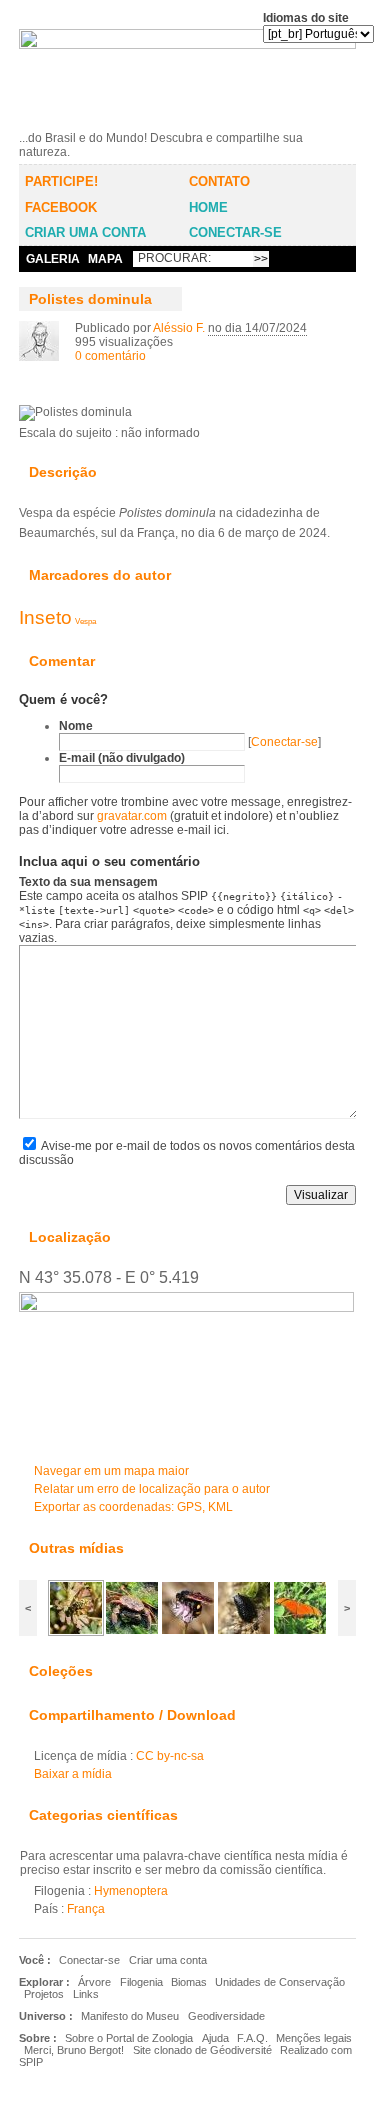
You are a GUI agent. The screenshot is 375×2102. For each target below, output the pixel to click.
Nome (76, 726)
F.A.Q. (252, 2038)
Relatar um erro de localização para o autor (152, 1489)
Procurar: (174, 258)
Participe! (61, 181)
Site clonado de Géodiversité (202, 2050)
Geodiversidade (226, 2016)
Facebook (61, 207)
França (86, 1909)
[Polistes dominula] (76, 1632)
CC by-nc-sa (170, 1756)
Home (208, 207)
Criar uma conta (85, 232)
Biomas (189, 1982)
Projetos (44, 1994)
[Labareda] (300, 1632)
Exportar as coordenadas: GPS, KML (133, 1507)
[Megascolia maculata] (188, 1632)
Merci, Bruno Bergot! (74, 2050)
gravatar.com (132, 816)
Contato (219, 181)
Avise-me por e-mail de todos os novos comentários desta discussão (187, 1153)
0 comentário (110, 356)
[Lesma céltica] (244, 1632)
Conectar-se (235, 232)
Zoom (29, 395)
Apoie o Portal (325, 2052)
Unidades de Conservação (280, 1982)
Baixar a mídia (59, 395)
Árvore (94, 1982)
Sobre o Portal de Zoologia (129, 2038)
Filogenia (141, 1982)
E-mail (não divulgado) (122, 758)
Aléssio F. (179, 328)
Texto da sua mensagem (88, 882)
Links (86, 1994)
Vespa (85, 621)
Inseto (45, 617)
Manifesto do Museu (130, 2016)
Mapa (105, 259)
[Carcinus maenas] (132, 1632)
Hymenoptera (131, 1891)
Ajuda (215, 2038)
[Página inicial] (188, 124)
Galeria (53, 259)
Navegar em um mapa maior (111, 1471)
